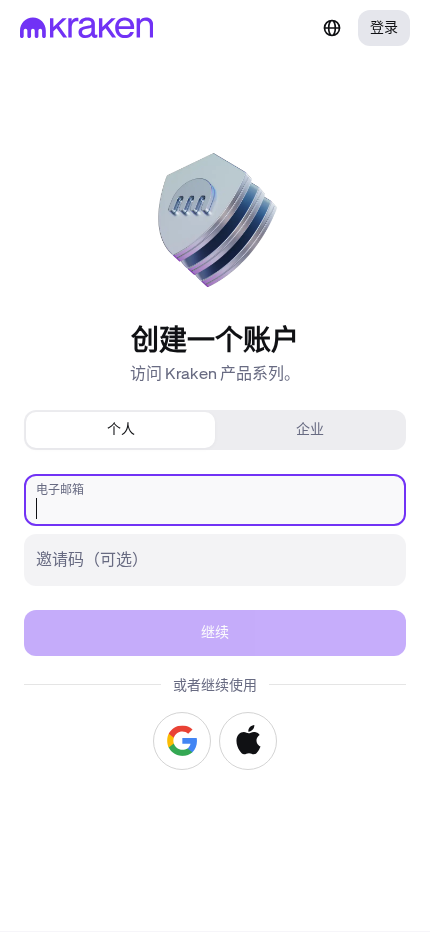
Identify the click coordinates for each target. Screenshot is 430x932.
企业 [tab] (310, 430)
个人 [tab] (121, 430)
